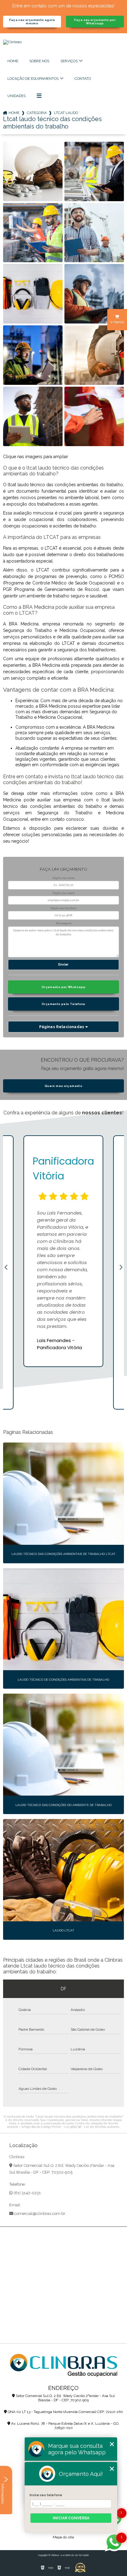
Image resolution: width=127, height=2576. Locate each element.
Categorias (37, 113)
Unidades (16, 96)
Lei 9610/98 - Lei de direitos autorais (92, 2127)
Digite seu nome (63, 878)
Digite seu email (63, 893)
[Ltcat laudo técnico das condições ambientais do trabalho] (33, 171)
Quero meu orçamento (63, 1086)
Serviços (69, 61)
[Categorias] (39, 96)
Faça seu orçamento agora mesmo (32, 22)
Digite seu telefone (63, 908)
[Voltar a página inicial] (63, 51)
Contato (83, 79)
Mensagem (63, 923)
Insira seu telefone (46, 2495)
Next (121, 1268)
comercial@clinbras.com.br (39, 2214)
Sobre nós (39, 61)
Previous (6, 1268)
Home (13, 61)
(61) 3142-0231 (27, 2193)
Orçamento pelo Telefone (63, 1004)
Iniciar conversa (71, 2518)
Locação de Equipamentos (33, 79)
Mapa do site (63, 2537)
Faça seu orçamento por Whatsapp (95, 22)
